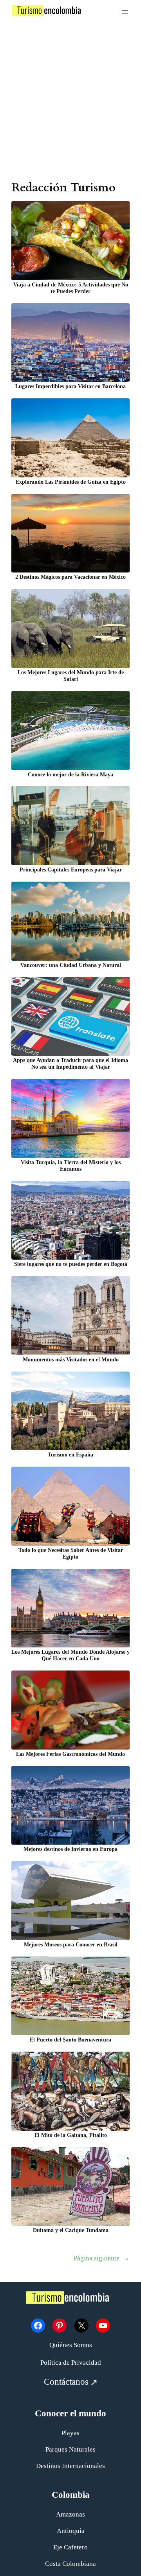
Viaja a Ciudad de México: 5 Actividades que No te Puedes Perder (71, 288)
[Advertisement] (70, 101)
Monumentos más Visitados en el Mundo (71, 1359)
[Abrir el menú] (125, 12)
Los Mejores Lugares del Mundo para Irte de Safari (71, 676)
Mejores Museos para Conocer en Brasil (71, 1944)
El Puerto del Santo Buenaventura (70, 2040)
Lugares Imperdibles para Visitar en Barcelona (70, 386)
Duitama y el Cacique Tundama (71, 2230)
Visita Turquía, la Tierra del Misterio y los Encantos (71, 1166)
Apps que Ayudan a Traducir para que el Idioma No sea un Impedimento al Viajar (70, 1063)
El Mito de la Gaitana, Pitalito (71, 2135)
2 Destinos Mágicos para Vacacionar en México (70, 577)
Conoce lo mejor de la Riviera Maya (70, 774)
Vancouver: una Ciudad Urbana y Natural (71, 965)
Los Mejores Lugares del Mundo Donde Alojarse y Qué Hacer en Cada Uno (70, 1655)
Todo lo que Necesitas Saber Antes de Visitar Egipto (71, 1553)
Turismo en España (70, 1455)
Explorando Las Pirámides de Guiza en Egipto (71, 482)
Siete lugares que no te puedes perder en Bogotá (71, 1264)
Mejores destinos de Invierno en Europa (70, 1849)
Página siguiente (102, 2258)
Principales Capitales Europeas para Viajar (71, 869)
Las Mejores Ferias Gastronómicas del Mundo (70, 1754)
